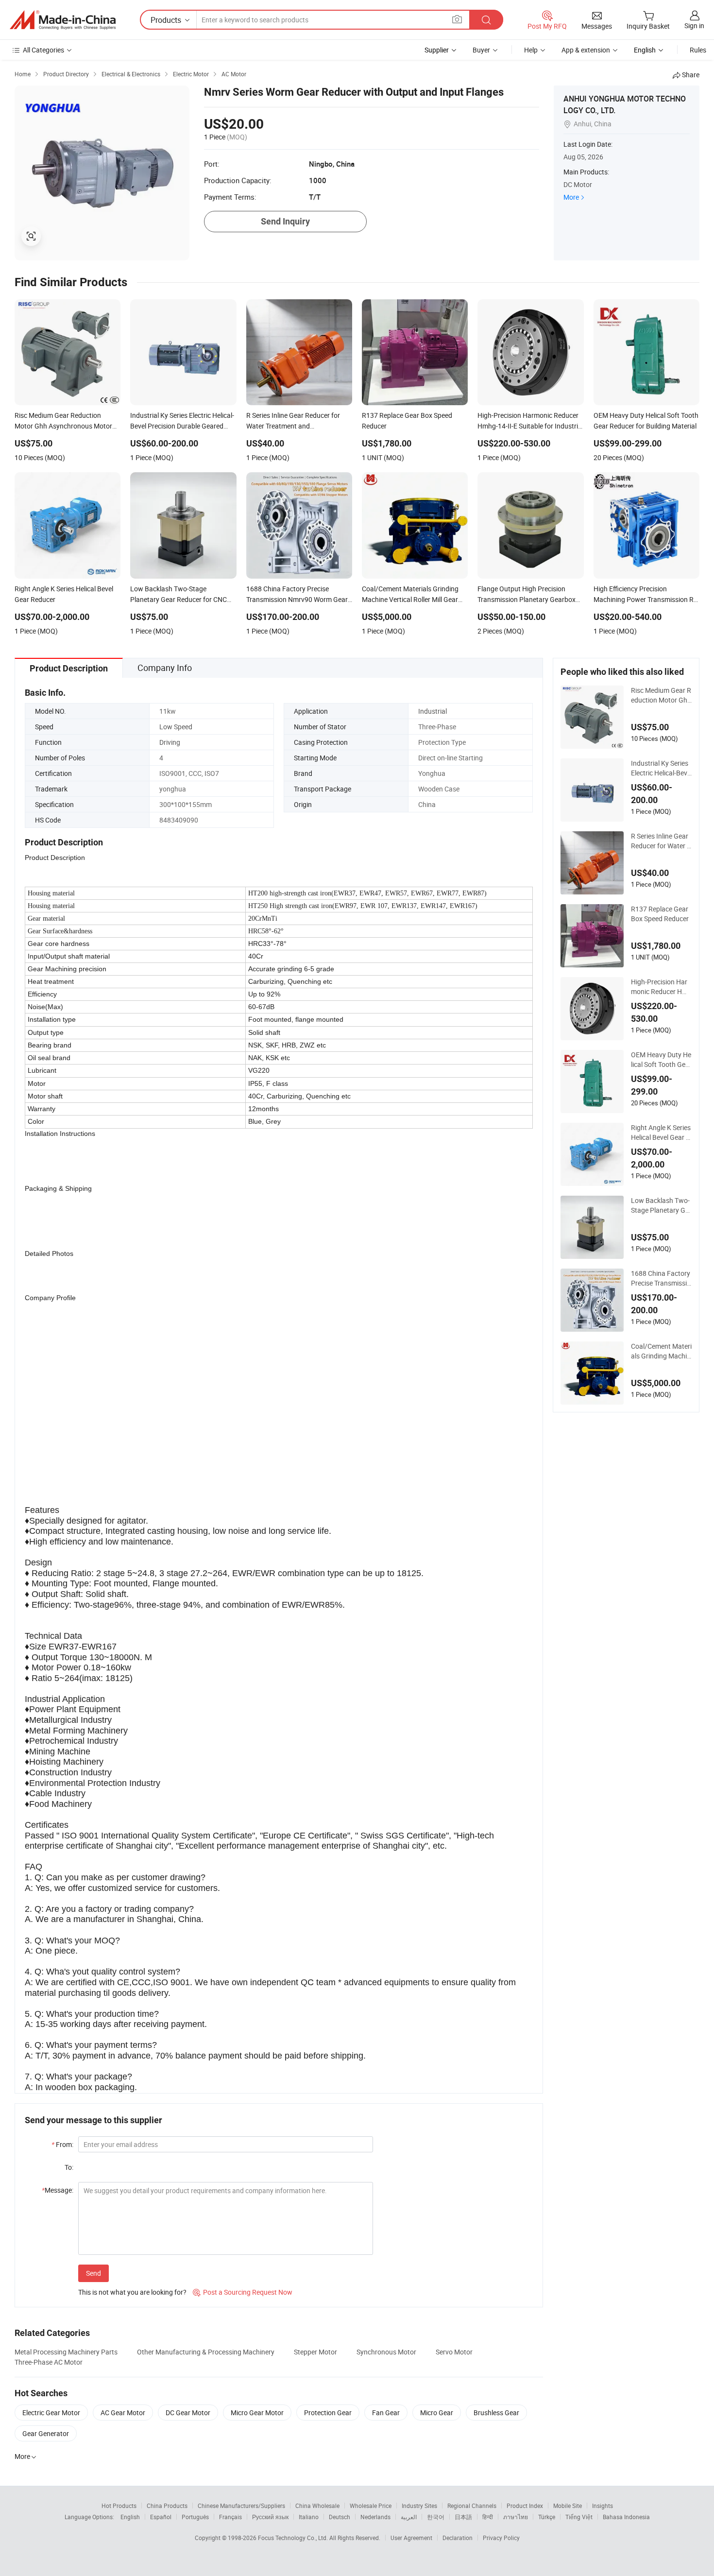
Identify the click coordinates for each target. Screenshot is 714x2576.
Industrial (433, 711)
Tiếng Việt (579, 2517)
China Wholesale (317, 2506)
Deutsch (340, 2517)
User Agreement (411, 2538)
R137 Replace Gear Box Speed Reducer (660, 914)
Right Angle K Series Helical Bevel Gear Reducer (661, 1133)
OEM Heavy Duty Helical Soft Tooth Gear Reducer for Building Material (661, 1060)
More (571, 197)
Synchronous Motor (386, 2352)
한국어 (436, 2517)
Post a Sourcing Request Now (243, 2292)
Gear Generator (46, 2433)
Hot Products (119, 2506)
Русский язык (270, 2517)
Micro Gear (437, 2413)
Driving (170, 742)
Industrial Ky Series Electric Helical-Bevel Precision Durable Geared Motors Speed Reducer (661, 768)
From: (62, 2144)
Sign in (694, 26)
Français (230, 2517)
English (130, 2517)
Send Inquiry (285, 221)
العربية (409, 2517)
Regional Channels (472, 2506)
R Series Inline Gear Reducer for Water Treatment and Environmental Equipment (661, 841)
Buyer (481, 50)
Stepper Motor (315, 2352)
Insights (603, 2506)
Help (531, 50)
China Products (167, 2506)
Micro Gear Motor (257, 2413)
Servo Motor (454, 2352)
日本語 (463, 2517)
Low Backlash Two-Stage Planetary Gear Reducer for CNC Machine (660, 1205)
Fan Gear (386, 2413)
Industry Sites (419, 2506)
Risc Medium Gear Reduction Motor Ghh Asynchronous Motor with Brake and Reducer (661, 695)
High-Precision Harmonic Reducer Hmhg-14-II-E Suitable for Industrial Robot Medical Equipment (661, 987)
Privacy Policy (501, 2538)
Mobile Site (568, 2506)
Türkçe (547, 2517)
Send (93, 2273)
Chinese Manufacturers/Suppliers (241, 2506)
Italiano (309, 2517)
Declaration (458, 2538)
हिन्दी (488, 2517)
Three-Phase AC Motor (49, 2362)
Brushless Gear (496, 2413)
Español (161, 2517)
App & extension (586, 50)
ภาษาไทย (516, 2517)
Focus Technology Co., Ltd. (294, 2538)
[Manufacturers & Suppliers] (63, 20)
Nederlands (375, 2517)
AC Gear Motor (123, 2413)
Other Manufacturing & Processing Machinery (206, 2352)
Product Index (525, 2506)
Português (195, 2517)
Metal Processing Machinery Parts (66, 2352)
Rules (698, 50)
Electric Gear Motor (51, 2413)
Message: (58, 2190)
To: (69, 2167)
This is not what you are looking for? (132, 2292)
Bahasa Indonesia (626, 2517)
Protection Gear (328, 2413)
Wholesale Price (371, 2506)
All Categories (43, 50)
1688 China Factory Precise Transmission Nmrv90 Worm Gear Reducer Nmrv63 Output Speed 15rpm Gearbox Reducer (661, 1278)
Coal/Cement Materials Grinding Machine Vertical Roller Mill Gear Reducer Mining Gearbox (661, 1351)
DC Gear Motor (188, 2413)
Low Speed (176, 727)
